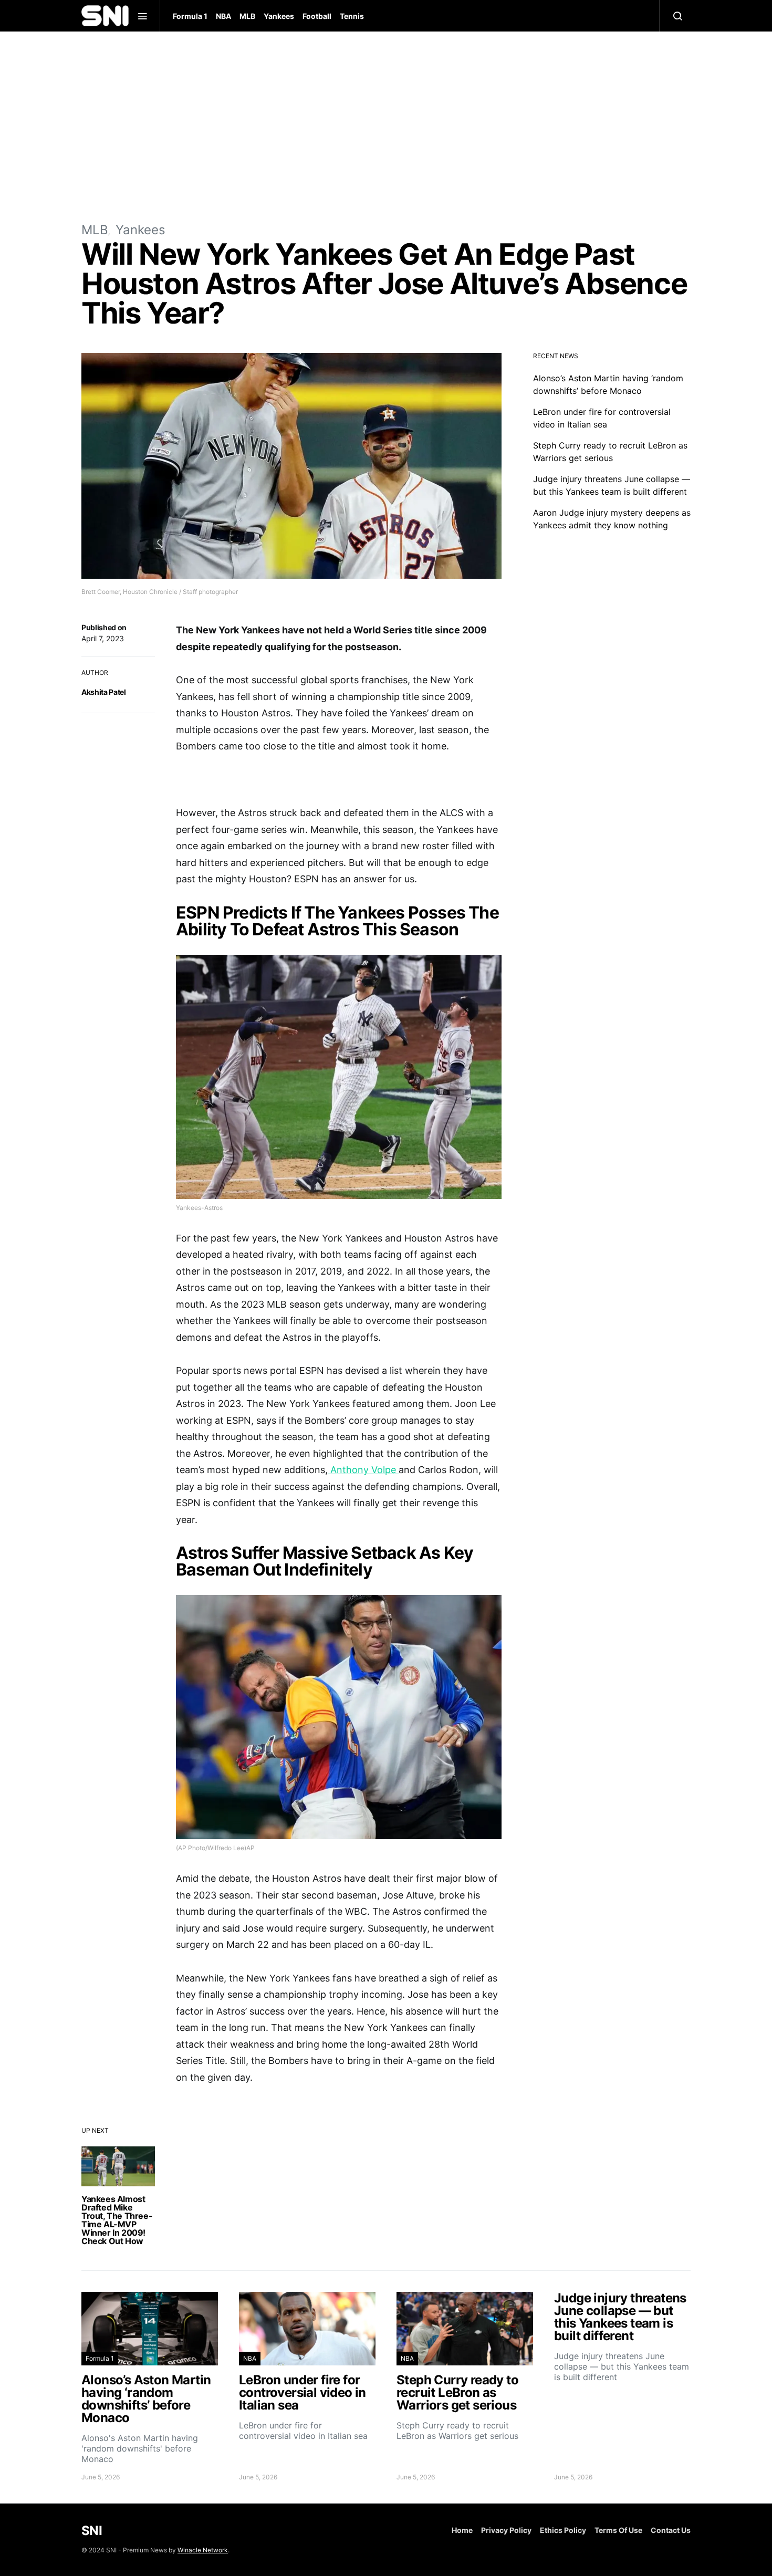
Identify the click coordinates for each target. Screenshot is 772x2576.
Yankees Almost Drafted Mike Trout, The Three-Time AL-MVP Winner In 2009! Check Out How (117, 2220)
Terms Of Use (618, 2530)
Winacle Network (203, 2550)
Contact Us (671, 2530)
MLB (247, 16)
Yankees (279, 16)
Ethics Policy (563, 2530)
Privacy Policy (506, 2530)
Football (317, 16)
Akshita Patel (103, 692)
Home (462, 2530)
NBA (223, 16)
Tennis (352, 16)
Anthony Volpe (363, 1470)
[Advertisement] (386, 126)
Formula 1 (190, 16)
